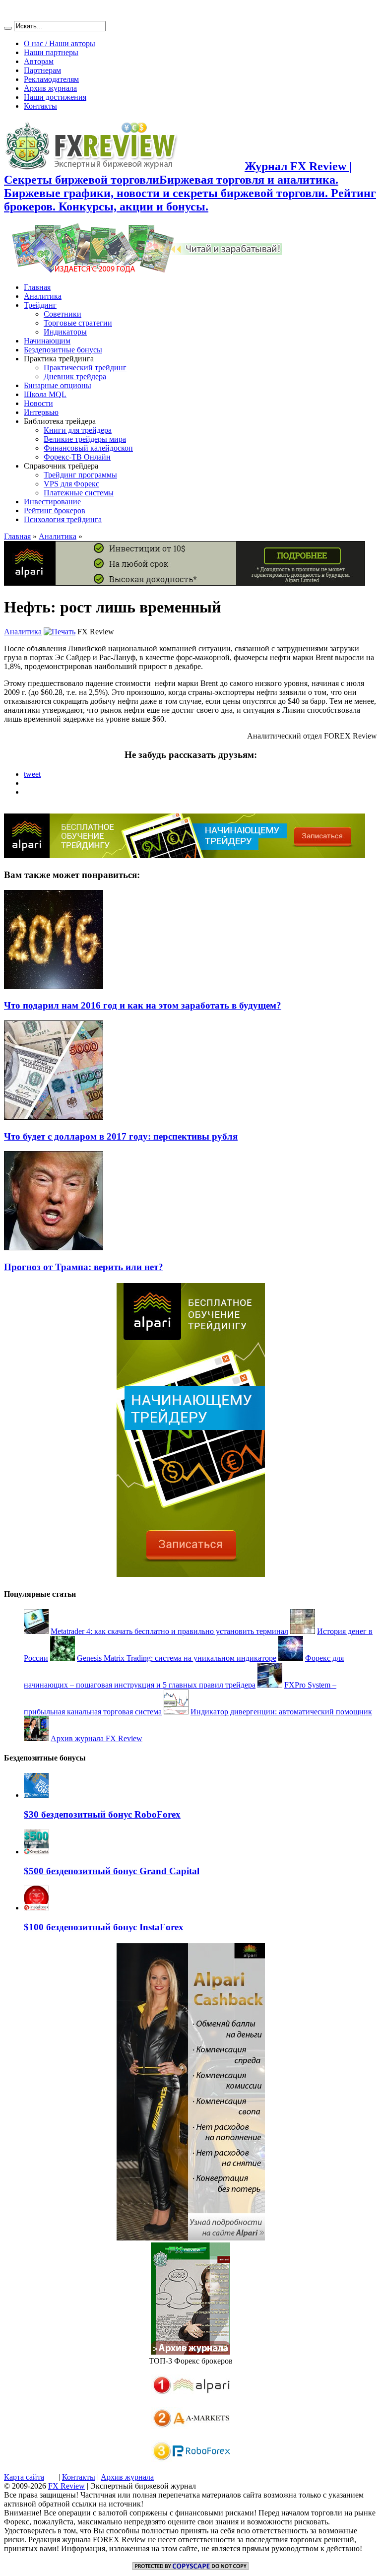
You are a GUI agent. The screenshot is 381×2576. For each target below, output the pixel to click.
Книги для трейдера (78, 430)
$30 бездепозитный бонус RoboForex (102, 1814)
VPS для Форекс (71, 484)
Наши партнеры (51, 52)
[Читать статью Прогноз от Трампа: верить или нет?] (54, 1248)
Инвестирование (52, 502)
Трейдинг (40, 305)
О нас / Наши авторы (60, 43)
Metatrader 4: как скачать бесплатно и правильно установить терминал (169, 1631)
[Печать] (60, 632)
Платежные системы (79, 493)
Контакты (40, 106)
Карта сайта (24, 2477)
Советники (63, 314)
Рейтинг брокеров (55, 510)
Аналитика (43, 296)
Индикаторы (65, 332)
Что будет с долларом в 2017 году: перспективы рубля (121, 1136)
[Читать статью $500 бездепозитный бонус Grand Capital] (36, 1852)
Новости (38, 403)
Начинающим (47, 341)
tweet (32, 774)
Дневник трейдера (75, 376)
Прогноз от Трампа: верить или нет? (84, 1267)
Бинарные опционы (58, 385)
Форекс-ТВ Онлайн (77, 457)
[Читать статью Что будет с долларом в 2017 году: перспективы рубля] (54, 1117)
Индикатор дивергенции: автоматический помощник (281, 1712)
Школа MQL (45, 394)
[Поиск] (8, 28)
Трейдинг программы (80, 475)
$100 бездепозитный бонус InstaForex (104, 1927)
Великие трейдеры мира (85, 439)
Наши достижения (55, 97)
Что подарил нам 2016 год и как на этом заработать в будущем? (143, 1005)
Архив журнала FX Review (96, 1738)
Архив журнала (50, 88)
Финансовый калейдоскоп (88, 448)
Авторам (39, 61)
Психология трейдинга (63, 519)
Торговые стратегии (78, 323)
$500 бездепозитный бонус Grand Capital (112, 1871)
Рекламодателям (51, 79)
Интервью (41, 412)
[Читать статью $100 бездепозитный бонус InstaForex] (36, 1908)
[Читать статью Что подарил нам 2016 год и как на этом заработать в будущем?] (54, 986)
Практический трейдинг (85, 368)
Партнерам (42, 70)
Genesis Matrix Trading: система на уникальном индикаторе (177, 1658)
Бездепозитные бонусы (63, 350)
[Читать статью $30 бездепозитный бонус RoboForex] (36, 1795)
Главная (37, 287)
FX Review (66, 2486)
